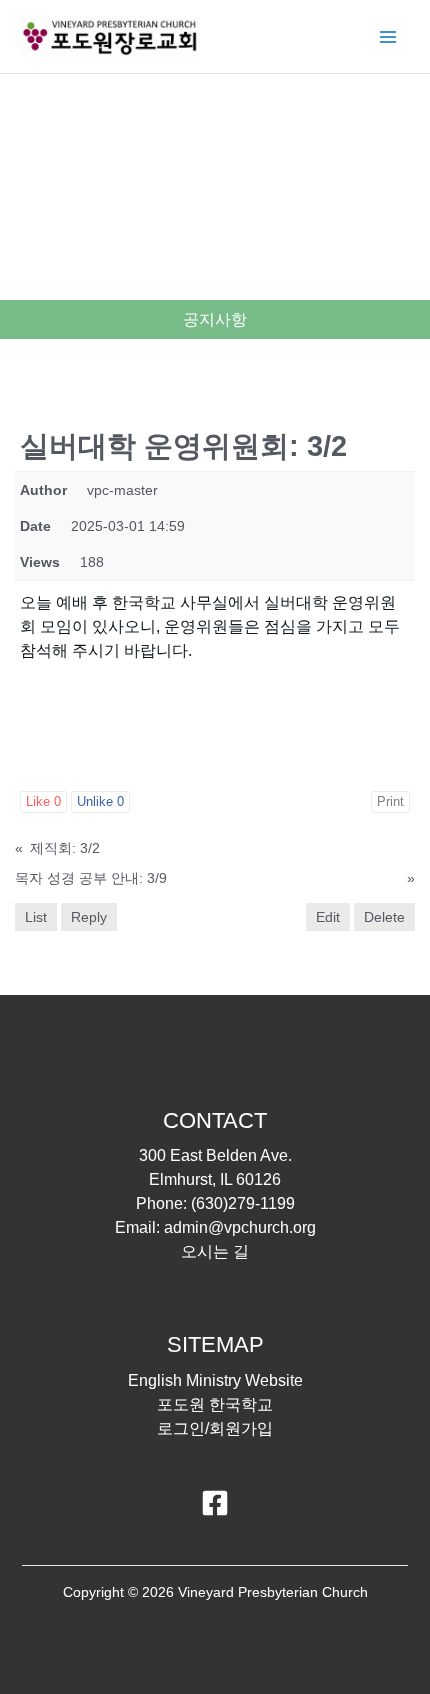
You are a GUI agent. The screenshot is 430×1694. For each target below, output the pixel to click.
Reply (89, 917)
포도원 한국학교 (215, 1404)
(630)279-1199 (243, 1203)
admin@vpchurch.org (240, 1227)
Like (43, 801)
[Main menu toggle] (388, 37)
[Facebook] (215, 1503)
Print (390, 801)
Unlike (100, 801)
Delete (384, 917)
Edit (328, 917)
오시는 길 (215, 1251)
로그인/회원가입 (215, 1428)
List (36, 917)
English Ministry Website (215, 1380)
